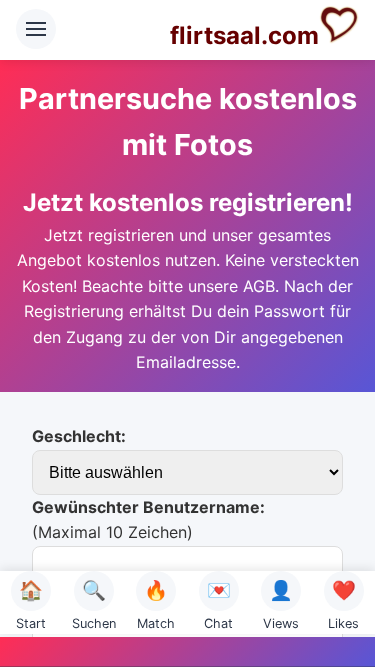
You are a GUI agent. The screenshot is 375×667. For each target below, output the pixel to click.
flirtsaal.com (244, 35)
